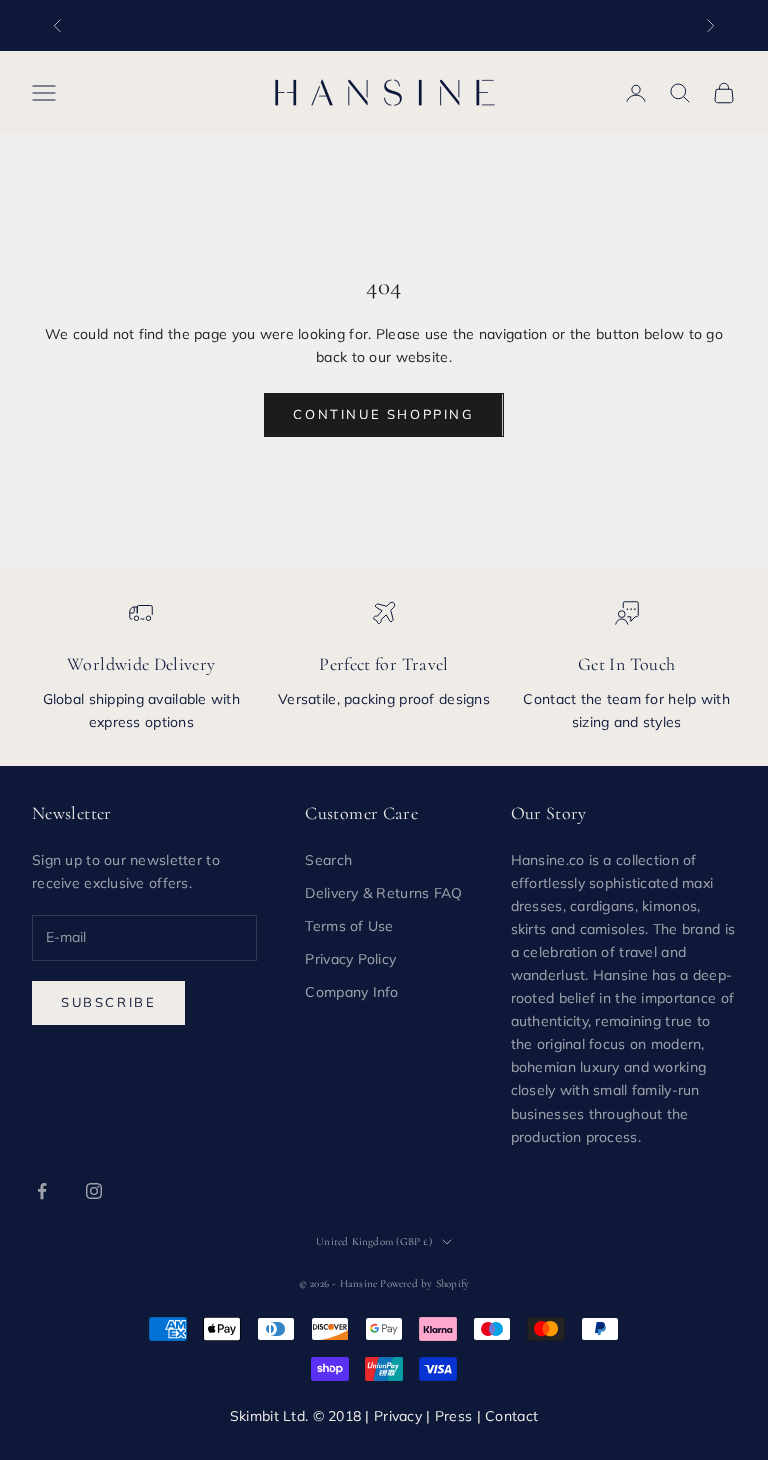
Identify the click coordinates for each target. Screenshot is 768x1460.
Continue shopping (383, 414)
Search (328, 860)
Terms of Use (349, 926)
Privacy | (404, 1416)
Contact (511, 1416)
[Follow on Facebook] (42, 1191)
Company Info (351, 992)
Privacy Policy (350, 959)
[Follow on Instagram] (94, 1191)
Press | (460, 1416)
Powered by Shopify (424, 1283)
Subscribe (108, 1002)
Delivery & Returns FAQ (383, 893)
